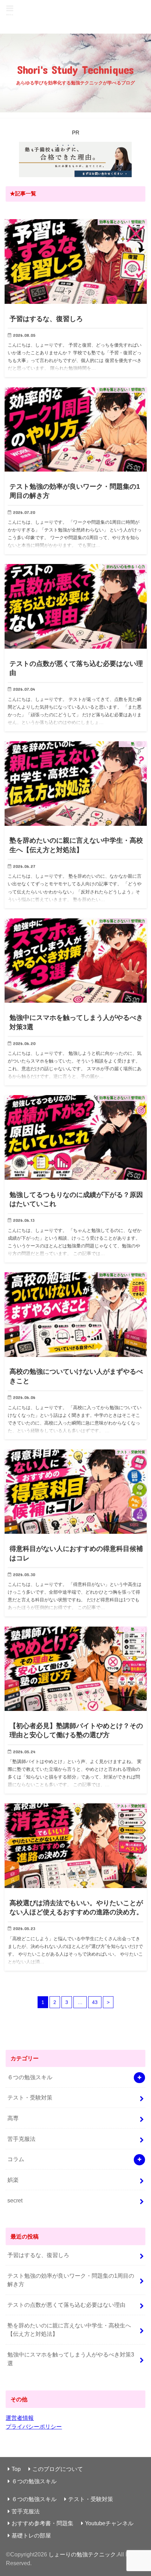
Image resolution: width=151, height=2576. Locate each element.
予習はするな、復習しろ (38, 2255)
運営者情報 (20, 2418)
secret (15, 2200)
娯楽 (13, 2180)
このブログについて (58, 2469)
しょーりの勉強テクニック (75, 17)
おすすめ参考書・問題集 (42, 2523)
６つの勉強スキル (30, 2077)
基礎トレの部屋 (31, 2535)
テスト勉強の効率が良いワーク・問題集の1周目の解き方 (71, 2280)
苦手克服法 (21, 2139)
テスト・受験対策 (30, 2097)
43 (95, 2002)
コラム (16, 2159)
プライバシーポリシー (34, 2427)
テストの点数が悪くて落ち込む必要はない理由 (66, 2305)
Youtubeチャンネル (109, 2523)
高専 (13, 2118)
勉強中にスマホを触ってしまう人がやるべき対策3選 (71, 2359)
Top (16, 2469)
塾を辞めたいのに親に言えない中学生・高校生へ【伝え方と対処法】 (69, 2330)
